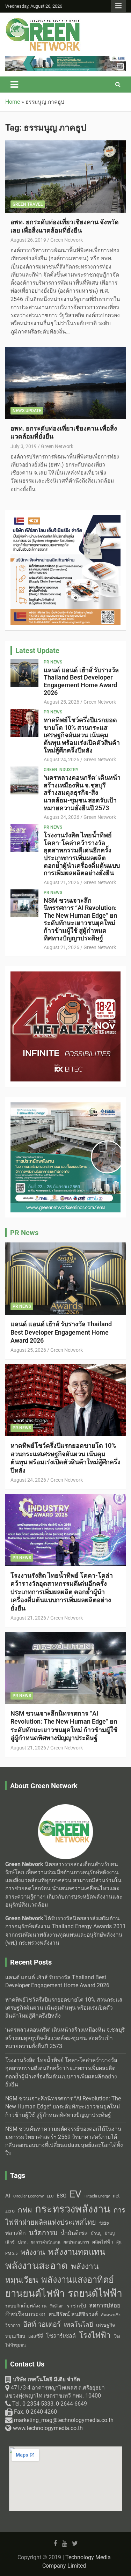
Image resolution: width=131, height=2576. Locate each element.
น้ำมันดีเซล (74, 2233)
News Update (27, 411)
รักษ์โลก (57, 2306)
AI (8, 2196)
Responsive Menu (118, 6)
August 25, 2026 (61, 702)
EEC (50, 2196)
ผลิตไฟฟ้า (103, 2242)
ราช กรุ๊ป (76, 2306)
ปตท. (23, 2242)
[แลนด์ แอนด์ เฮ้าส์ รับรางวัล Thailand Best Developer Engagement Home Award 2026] (24, 673)
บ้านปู (96, 2233)
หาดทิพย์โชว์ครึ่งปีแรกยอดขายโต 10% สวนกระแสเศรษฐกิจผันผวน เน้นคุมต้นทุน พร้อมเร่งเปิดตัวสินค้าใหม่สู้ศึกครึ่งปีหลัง (82, 735)
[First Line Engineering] (65, 519)
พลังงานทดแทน (77, 2252)
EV (75, 2194)
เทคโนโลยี (78, 2325)
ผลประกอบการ (76, 2242)
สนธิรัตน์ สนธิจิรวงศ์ (73, 2314)
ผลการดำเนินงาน (46, 2242)
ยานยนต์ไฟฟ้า (35, 2294)
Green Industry (61, 770)
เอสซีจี (36, 2336)
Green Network (67, 240)
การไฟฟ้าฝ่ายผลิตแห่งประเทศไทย (65, 2216)
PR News (53, 662)
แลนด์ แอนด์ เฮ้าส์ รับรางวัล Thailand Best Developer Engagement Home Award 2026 (81, 681)
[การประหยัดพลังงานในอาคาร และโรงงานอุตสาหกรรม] (65, 60)
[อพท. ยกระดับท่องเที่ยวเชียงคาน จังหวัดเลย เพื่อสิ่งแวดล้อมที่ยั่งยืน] (65, 177)
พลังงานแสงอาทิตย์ (78, 2280)
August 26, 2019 (28, 240)
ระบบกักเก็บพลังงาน (26, 2306)
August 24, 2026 (61, 759)
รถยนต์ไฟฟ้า (95, 2293)
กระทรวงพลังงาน (73, 2209)
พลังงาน (33, 2252)
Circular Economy (28, 2196)
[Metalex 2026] (65, 975)
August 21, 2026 (61, 882)
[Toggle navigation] (14, 85)
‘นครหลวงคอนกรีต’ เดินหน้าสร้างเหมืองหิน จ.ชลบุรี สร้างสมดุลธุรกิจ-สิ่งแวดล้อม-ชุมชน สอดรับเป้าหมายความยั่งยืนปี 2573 (82, 792)
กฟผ (25, 2210)
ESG (61, 2196)
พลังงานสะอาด (37, 2266)
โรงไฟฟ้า (95, 2335)
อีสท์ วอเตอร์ (42, 2324)
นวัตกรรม (43, 2233)
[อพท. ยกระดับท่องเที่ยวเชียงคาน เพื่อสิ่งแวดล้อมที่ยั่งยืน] (65, 383)
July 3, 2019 (24, 446)
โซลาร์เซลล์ (61, 2336)
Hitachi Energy (97, 2196)
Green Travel (28, 204)
